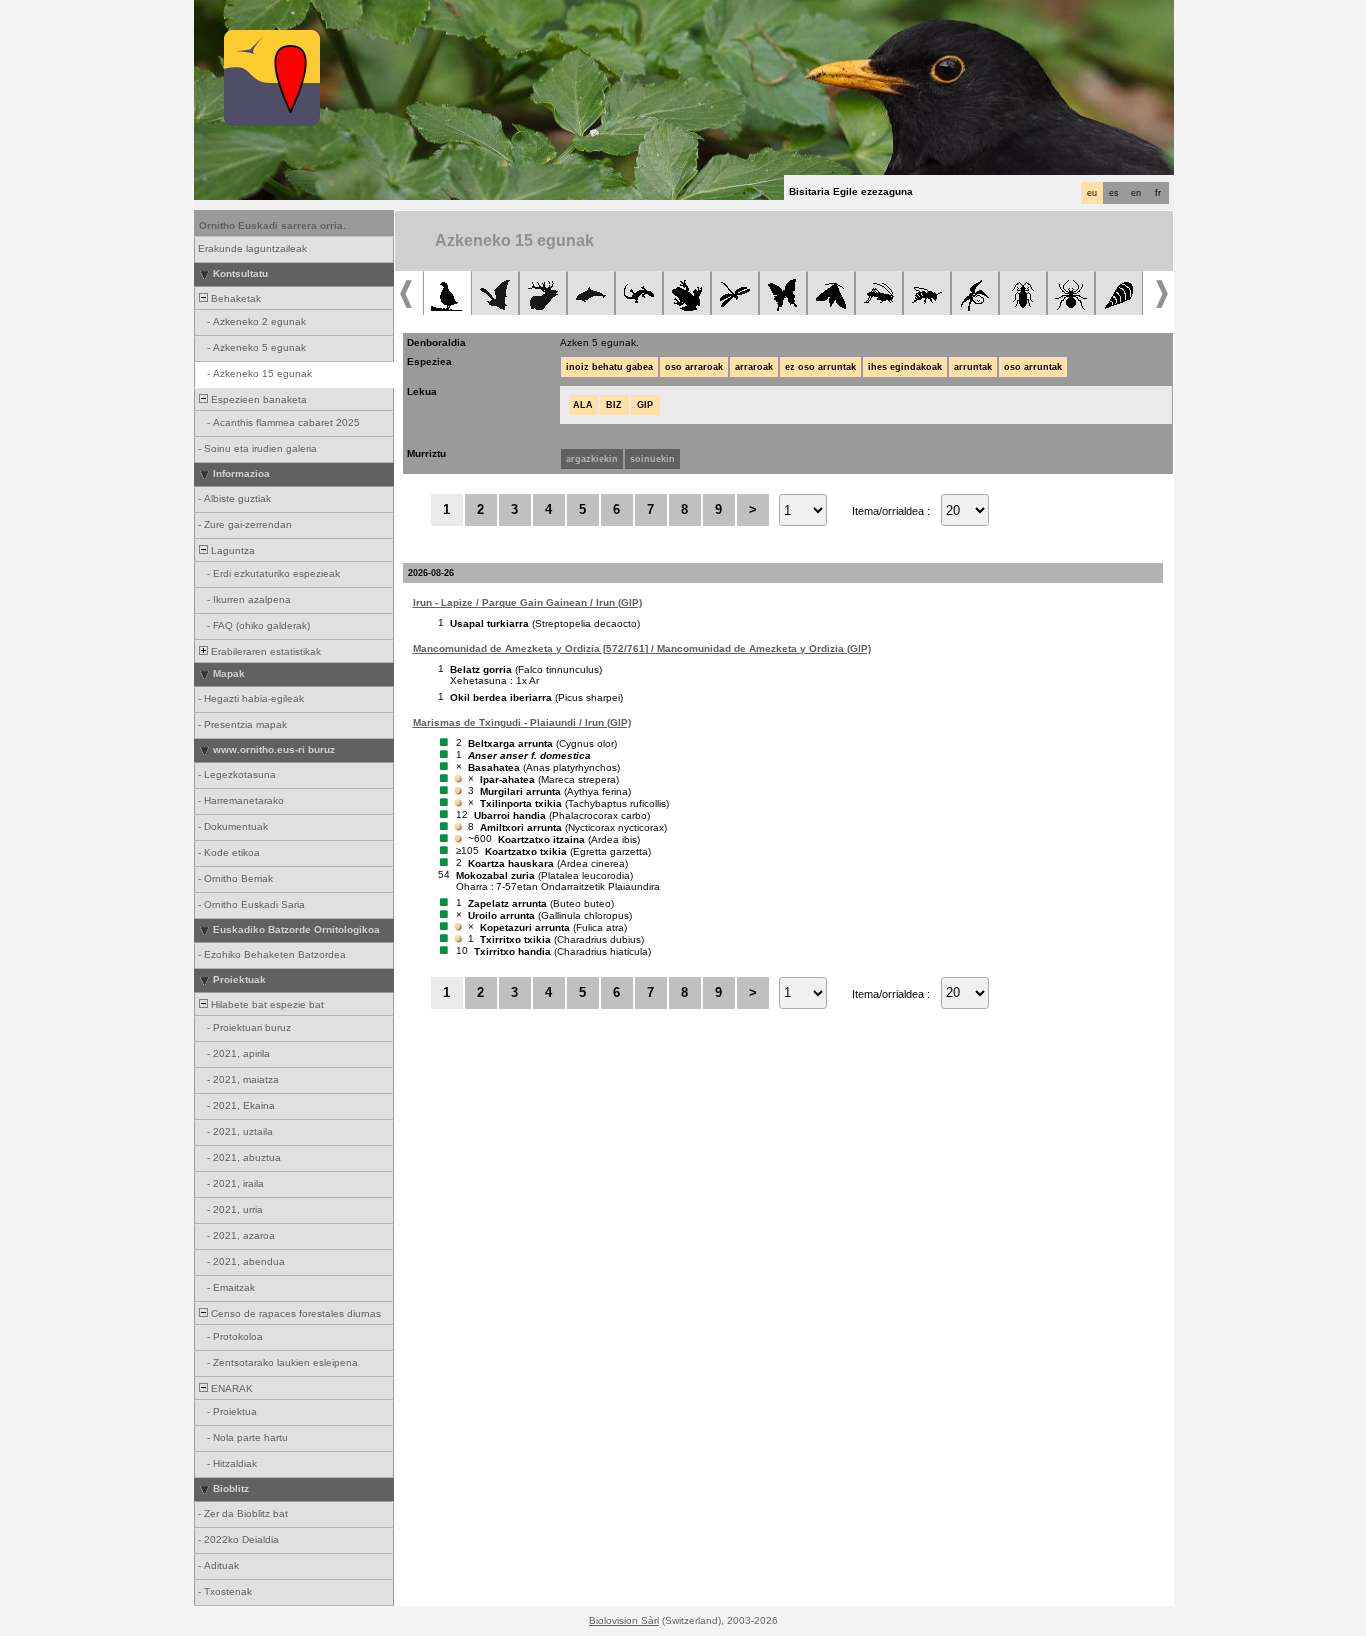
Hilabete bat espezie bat (266, 1004)
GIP (645, 405)
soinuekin (652, 459)
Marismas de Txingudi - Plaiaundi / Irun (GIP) (522, 722)
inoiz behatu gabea (609, 367)
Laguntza (231, 550)
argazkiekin (592, 459)
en (1136, 193)
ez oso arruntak (820, 367)
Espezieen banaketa (257, 399)
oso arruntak (1033, 367)
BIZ (614, 405)
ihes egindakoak (905, 367)
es (1114, 193)
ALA (583, 405)
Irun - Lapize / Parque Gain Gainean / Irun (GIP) (527, 602)
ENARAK (230, 1388)
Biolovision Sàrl (624, 1620)
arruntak (973, 367)
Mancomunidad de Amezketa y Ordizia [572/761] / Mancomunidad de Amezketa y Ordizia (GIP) (642, 648)
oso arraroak (694, 367)
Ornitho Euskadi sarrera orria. (272, 225)
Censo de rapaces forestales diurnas (294, 1313)
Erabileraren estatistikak (264, 651)
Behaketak (234, 298)
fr (1158, 193)
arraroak (754, 367)
